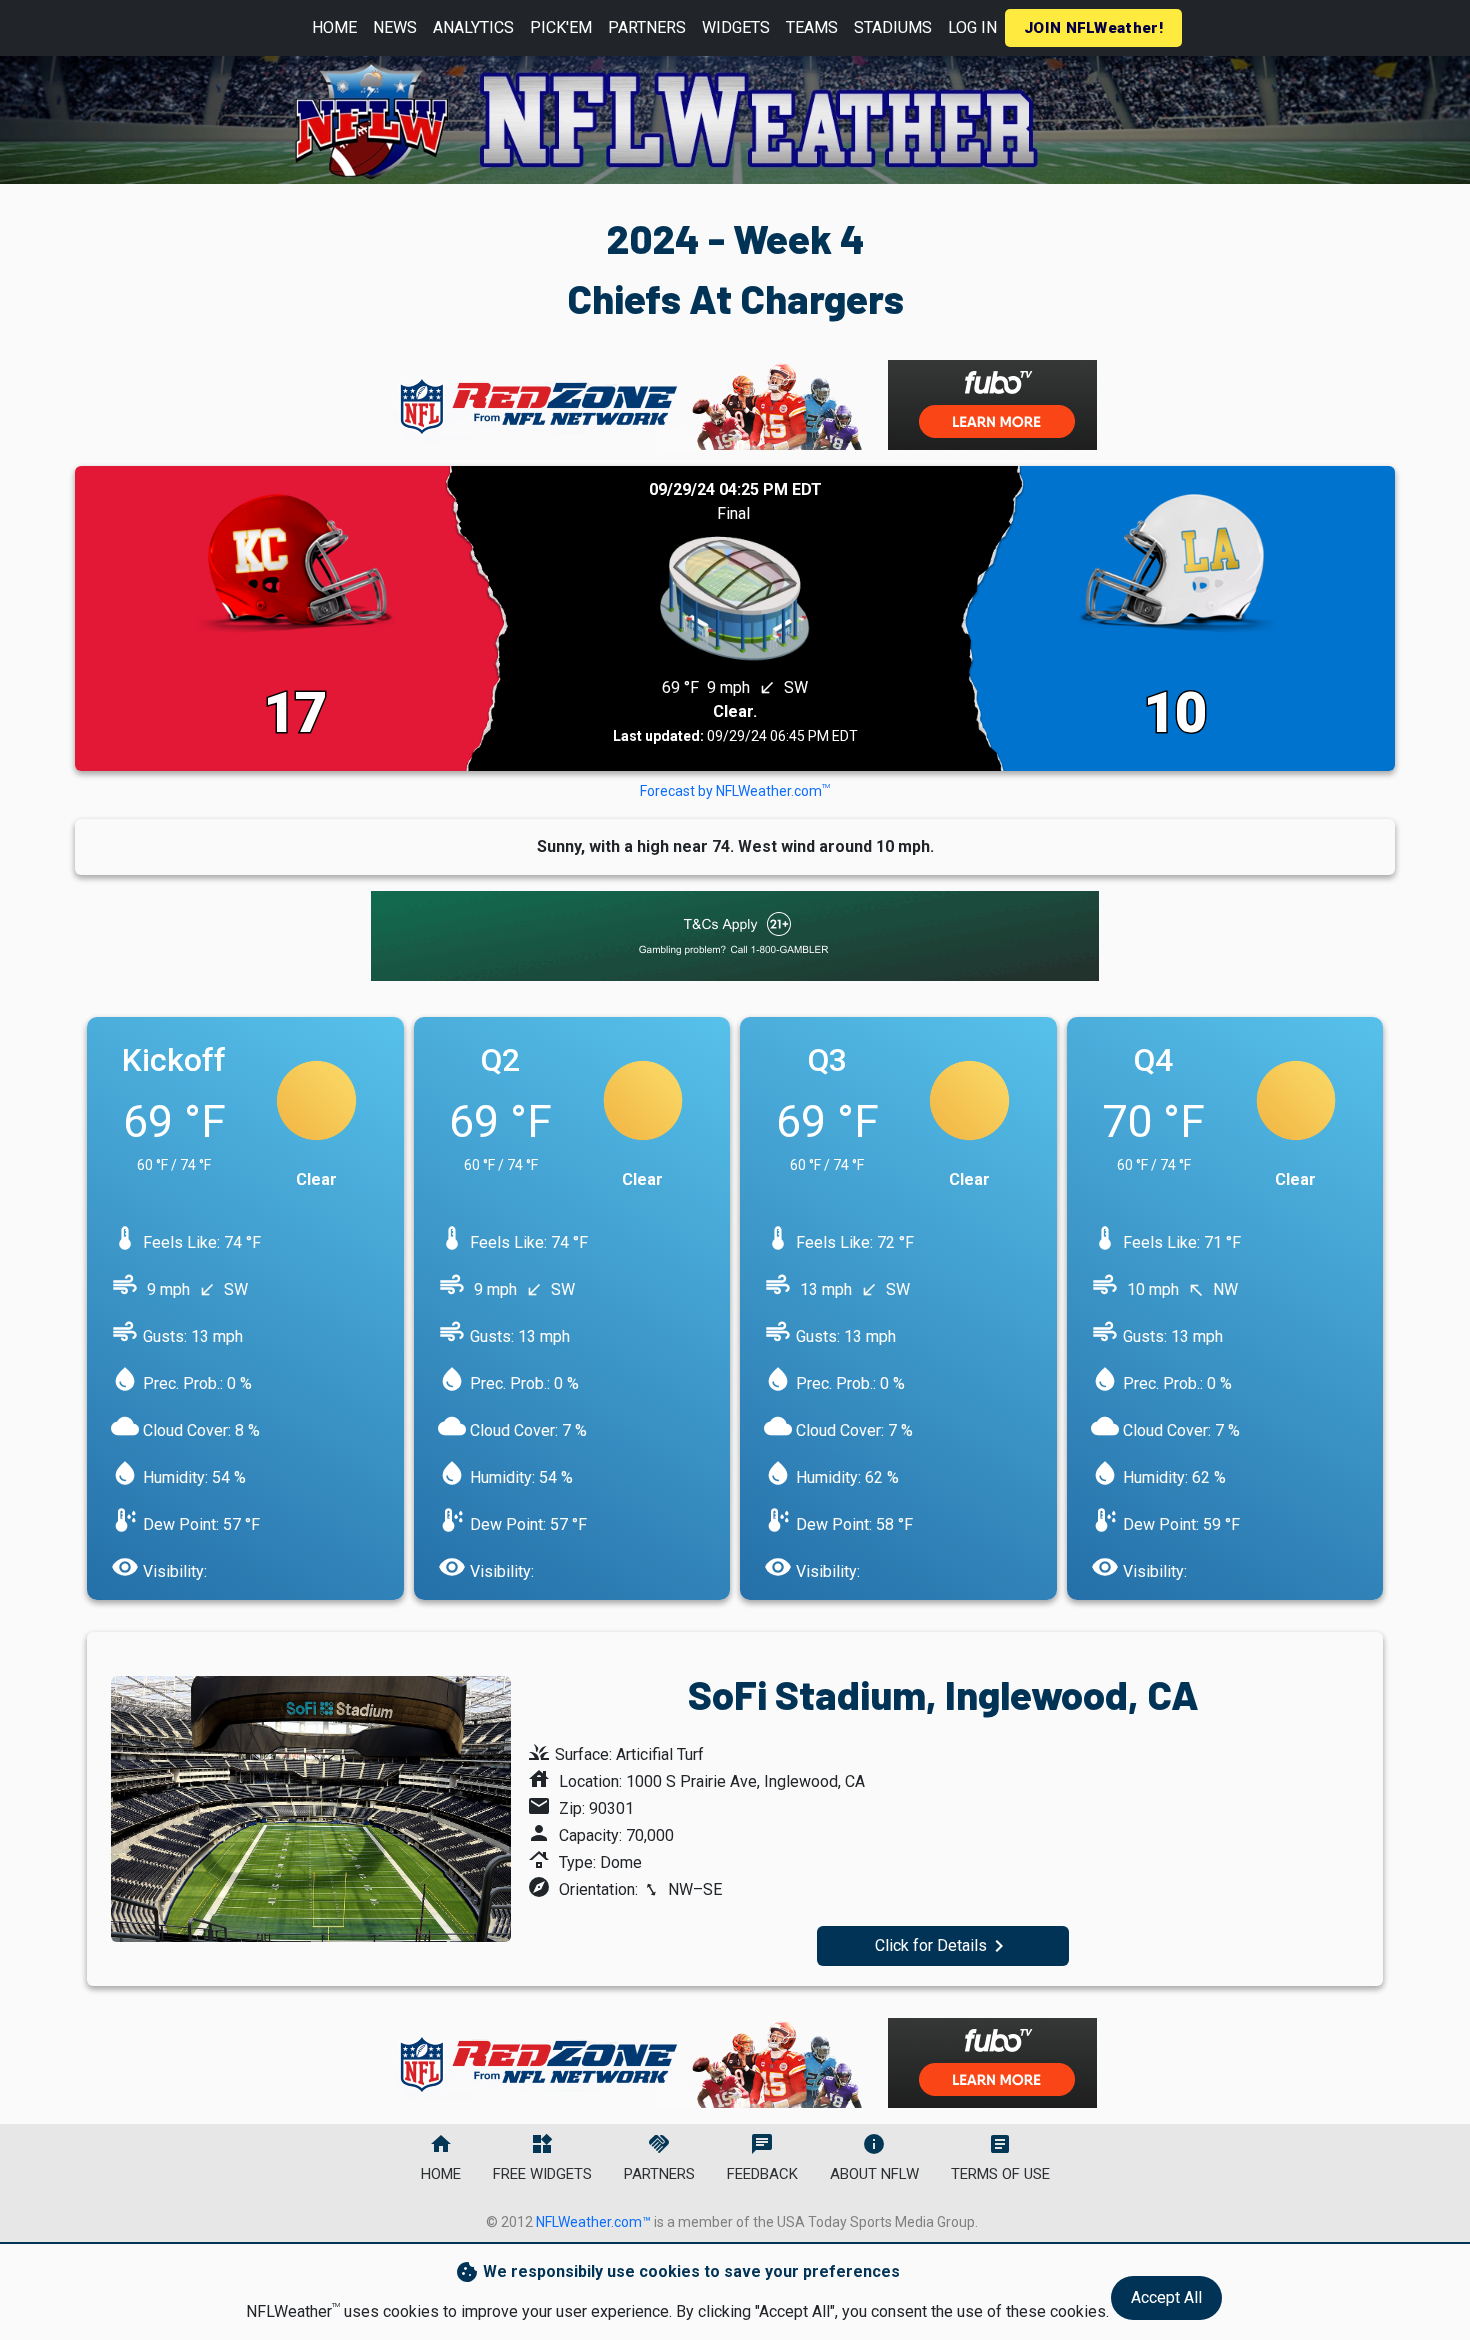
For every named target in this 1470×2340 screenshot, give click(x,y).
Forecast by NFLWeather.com (735, 791)
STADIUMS (893, 27)
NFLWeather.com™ (593, 2222)
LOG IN (972, 27)
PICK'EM (561, 27)
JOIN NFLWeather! (1093, 28)
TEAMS (812, 27)
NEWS (395, 27)
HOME (334, 27)
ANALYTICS (473, 27)
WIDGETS (736, 27)
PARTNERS (647, 27)
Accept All (1166, 2297)
